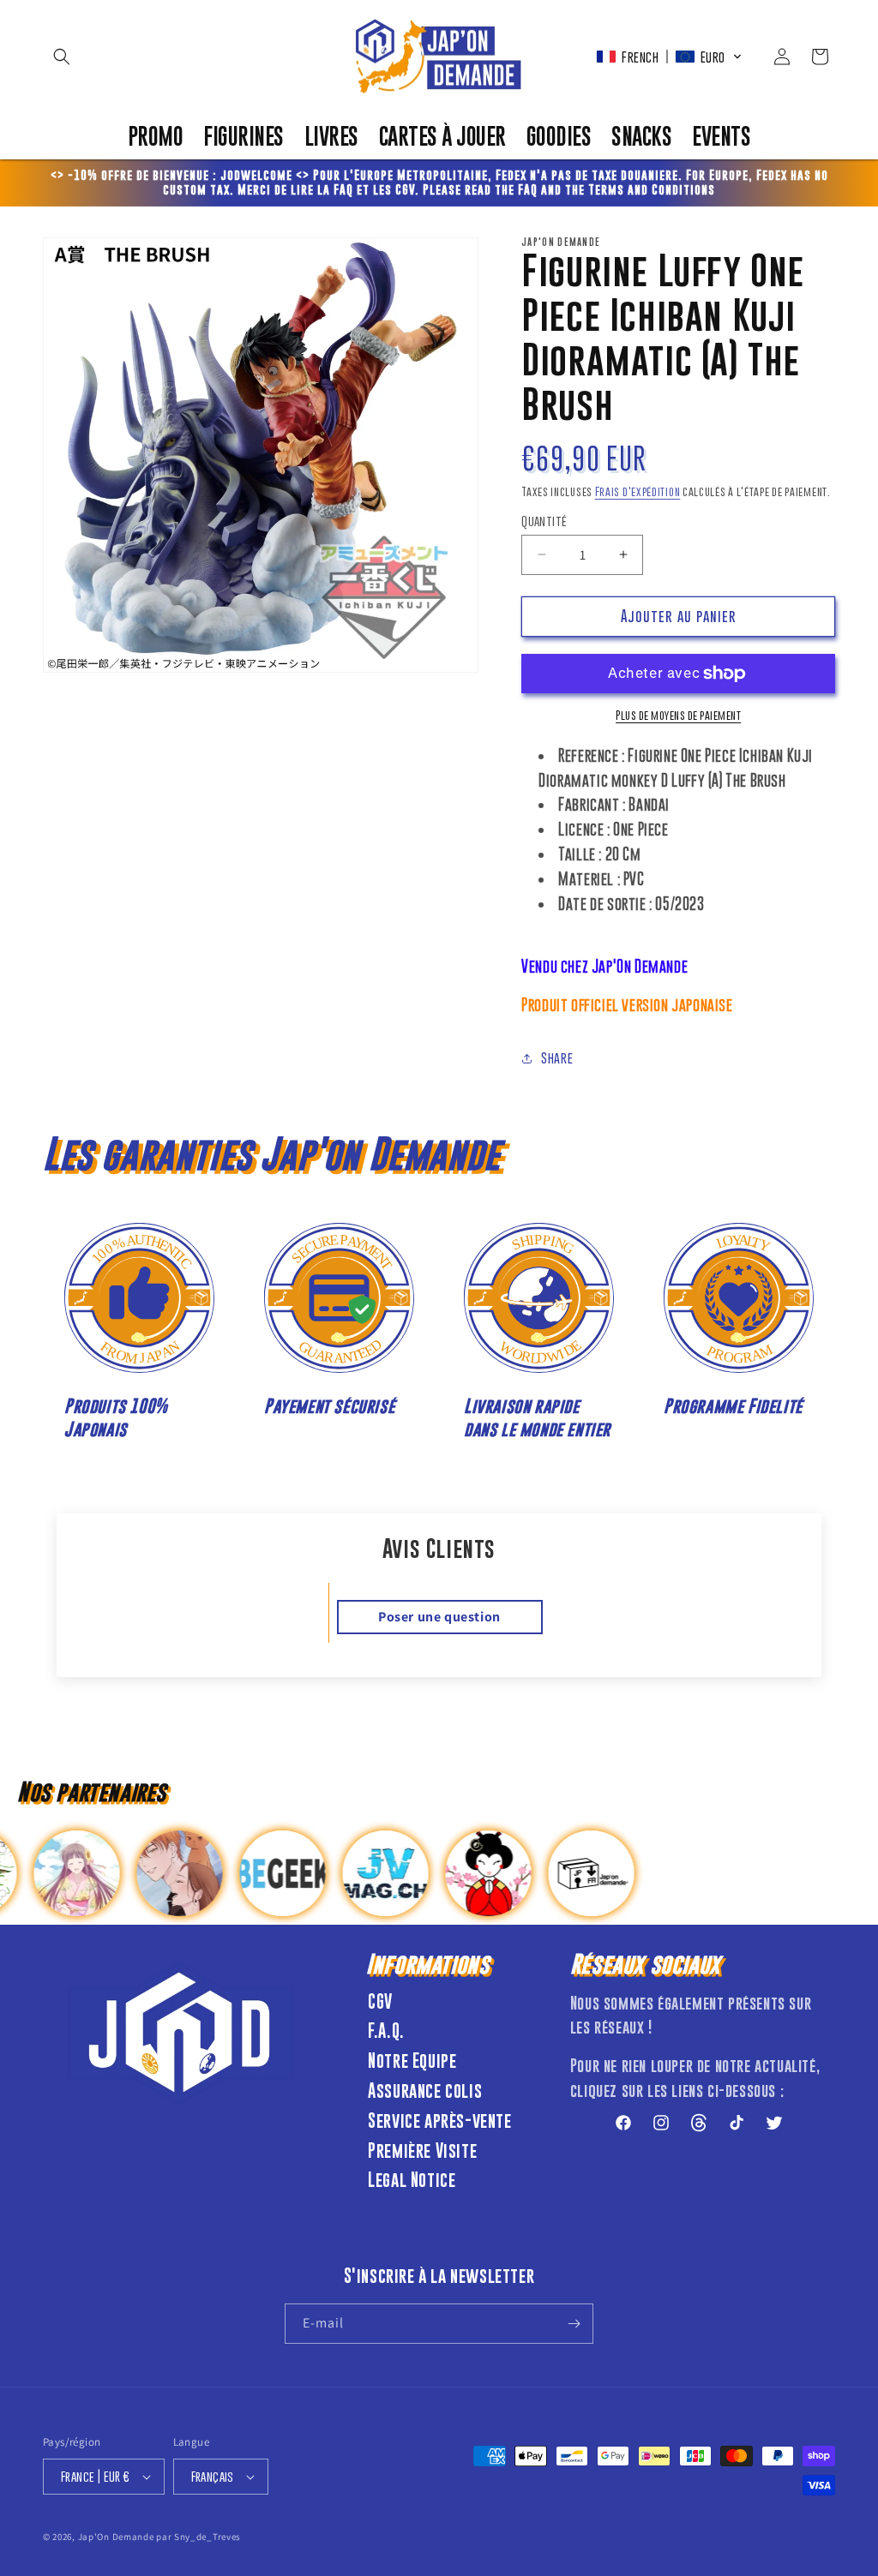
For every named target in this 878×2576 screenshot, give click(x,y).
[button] (62, 57)
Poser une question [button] (439, 1617)
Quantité (544, 521)
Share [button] (557, 1057)
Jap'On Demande (116, 2537)
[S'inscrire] (574, 2324)
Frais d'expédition (638, 491)
